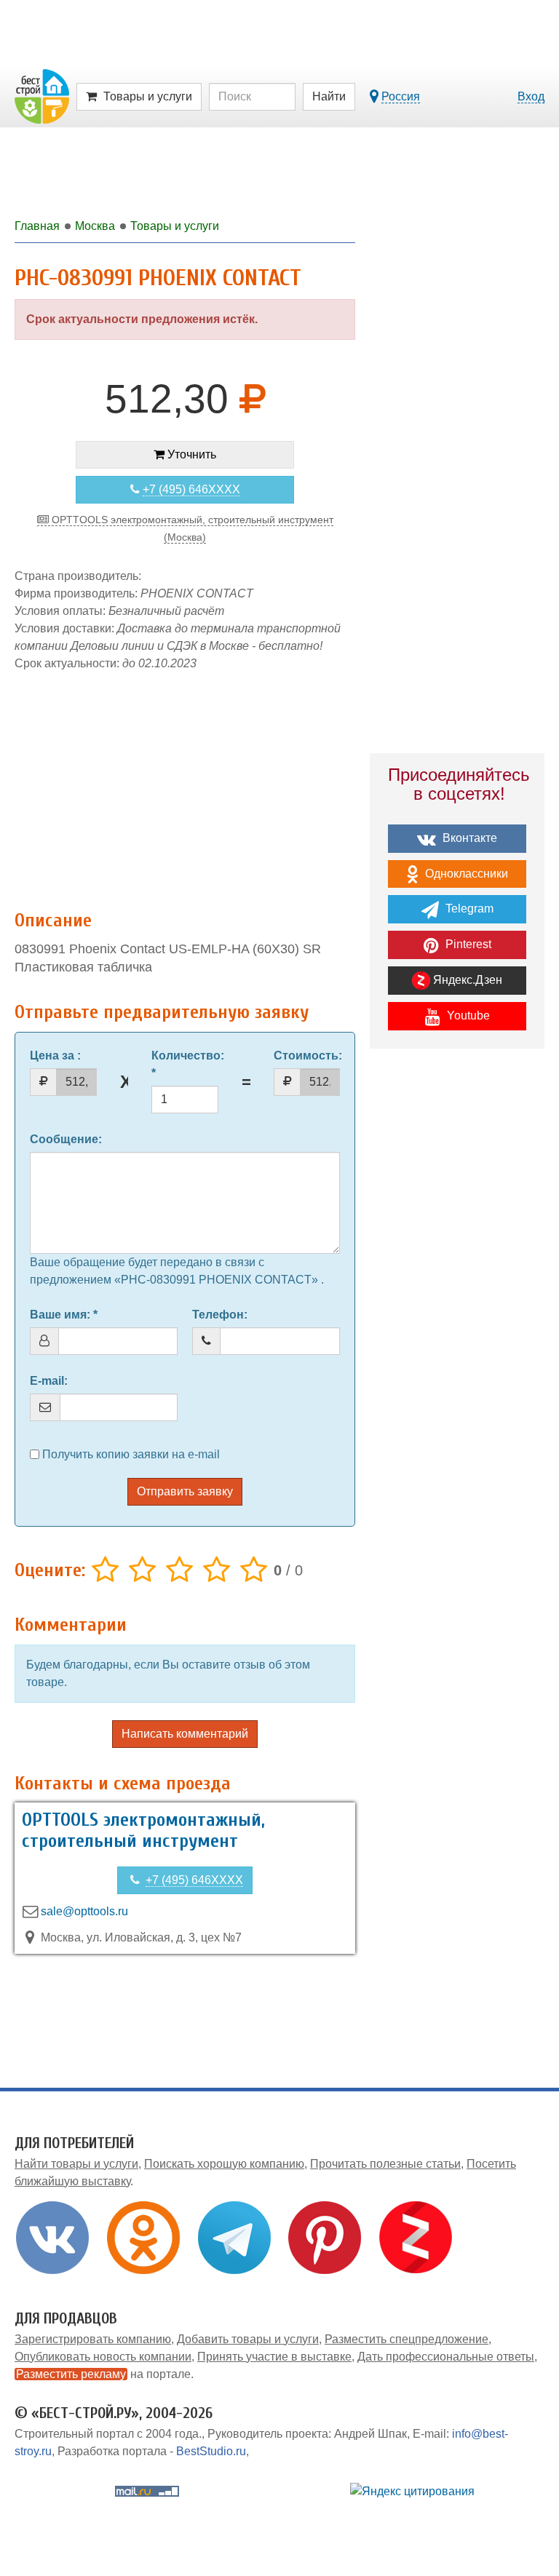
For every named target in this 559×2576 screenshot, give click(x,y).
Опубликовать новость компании (103, 2357)
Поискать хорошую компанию (224, 2164)
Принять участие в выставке (274, 2357)
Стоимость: (307, 1056)
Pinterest (467, 944)
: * (185, 1064)
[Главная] (42, 96)
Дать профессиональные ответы (446, 2357)
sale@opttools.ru (84, 1911)
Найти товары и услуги (76, 2164)
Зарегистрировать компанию (93, 2339)
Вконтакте (468, 838)
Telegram (468, 909)
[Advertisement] (185, 783)
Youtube (467, 1015)
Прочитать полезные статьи (385, 2164)
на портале (103, 2374)
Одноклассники (465, 874)
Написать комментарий (185, 1734)
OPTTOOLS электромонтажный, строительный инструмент (143, 1830)
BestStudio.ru (211, 2451)
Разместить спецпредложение (407, 2339)
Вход (531, 96)
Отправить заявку (185, 1491)
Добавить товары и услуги (248, 2339)
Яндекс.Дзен (466, 980)
